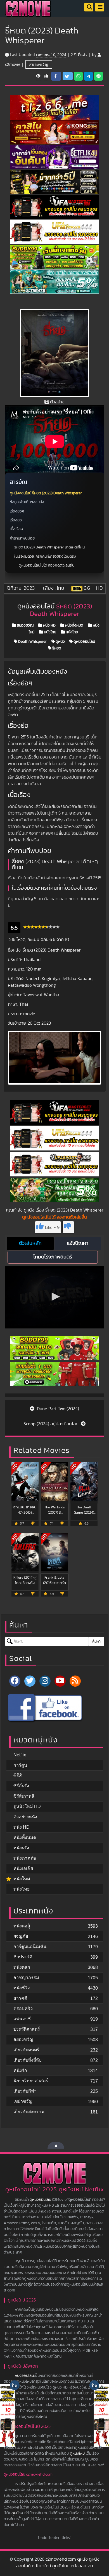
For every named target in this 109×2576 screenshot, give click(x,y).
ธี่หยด (56, 648)
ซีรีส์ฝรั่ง (21, 1786)
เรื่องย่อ (16, 520)
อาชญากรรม (26, 1977)
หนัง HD (49, 625)
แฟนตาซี (22, 2019)
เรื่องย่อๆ (17, 511)
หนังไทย (50, 632)
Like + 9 (52, 1227)
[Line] (99, 76)
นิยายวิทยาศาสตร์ (31, 2081)
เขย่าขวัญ (23, 2101)
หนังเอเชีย (23, 1868)
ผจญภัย (21, 1936)
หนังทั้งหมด (74, 625)
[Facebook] (15, 1681)
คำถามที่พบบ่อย (22, 538)
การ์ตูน (20, 1765)
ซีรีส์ (18, 1775)
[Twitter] (30, 1681)
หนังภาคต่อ (25, 1858)
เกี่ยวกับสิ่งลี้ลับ (28, 2060)
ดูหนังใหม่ (77, 2454)
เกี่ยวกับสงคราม (29, 2112)
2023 (29, 588)
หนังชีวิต (22, 1988)
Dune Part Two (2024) (57, 1409)
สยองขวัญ (39, 64)
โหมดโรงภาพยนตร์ (53, 1257)
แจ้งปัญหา (78, 1243)
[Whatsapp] (78, 76)
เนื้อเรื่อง (16, 529)
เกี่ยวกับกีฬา (25, 2091)
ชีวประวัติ (23, 1957)
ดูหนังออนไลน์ (84, 642)
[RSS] (75, 1681)
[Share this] (56, 76)
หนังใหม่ (22, 1879)
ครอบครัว (23, 2008)
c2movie (13, 64)
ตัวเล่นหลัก (30, 1243)
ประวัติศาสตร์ (27, 2029)
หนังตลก (22, 1967)
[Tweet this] (68, 76)
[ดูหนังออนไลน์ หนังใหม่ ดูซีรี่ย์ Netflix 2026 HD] (28, 13)
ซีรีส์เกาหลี (24, 1796)
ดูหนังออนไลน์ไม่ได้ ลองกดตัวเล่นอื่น (47, 565)
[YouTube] (60, 1681)
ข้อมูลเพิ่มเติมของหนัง (27, 502)
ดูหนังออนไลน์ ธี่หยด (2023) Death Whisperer (46, 493)
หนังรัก (20, 2070)
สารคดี (20, 1998)
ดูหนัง (60, 642)
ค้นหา (96, 1641)
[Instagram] (45, 1681)
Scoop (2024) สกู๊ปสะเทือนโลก (52, 1424)
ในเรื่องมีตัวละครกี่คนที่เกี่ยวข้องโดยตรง (45, 557)
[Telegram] (88, 76)
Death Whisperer (32, 642)
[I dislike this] (68, 1227)
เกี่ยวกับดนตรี (26, 2050)
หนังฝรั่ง (21, 1848)
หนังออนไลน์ (24, 2376)
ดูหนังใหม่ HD (27, 1806)
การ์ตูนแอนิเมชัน (30, 1947)
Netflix (20, 1755)
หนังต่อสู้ (22, 1926)
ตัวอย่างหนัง (25, 1817)
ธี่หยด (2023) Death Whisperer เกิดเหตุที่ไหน (49, 547)
